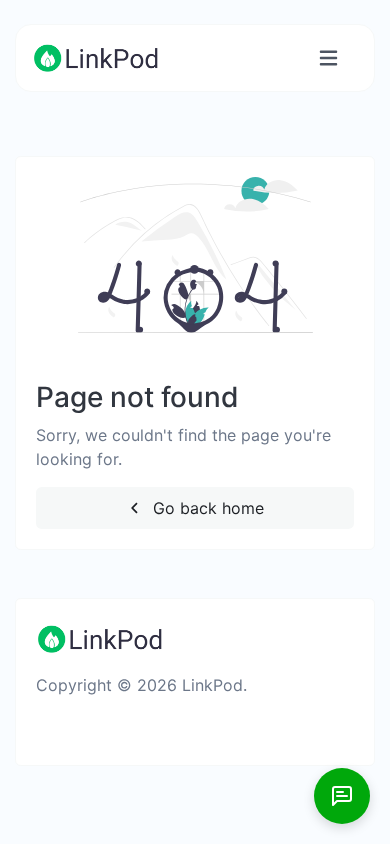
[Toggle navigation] (328, 58)
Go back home (206, 508)
